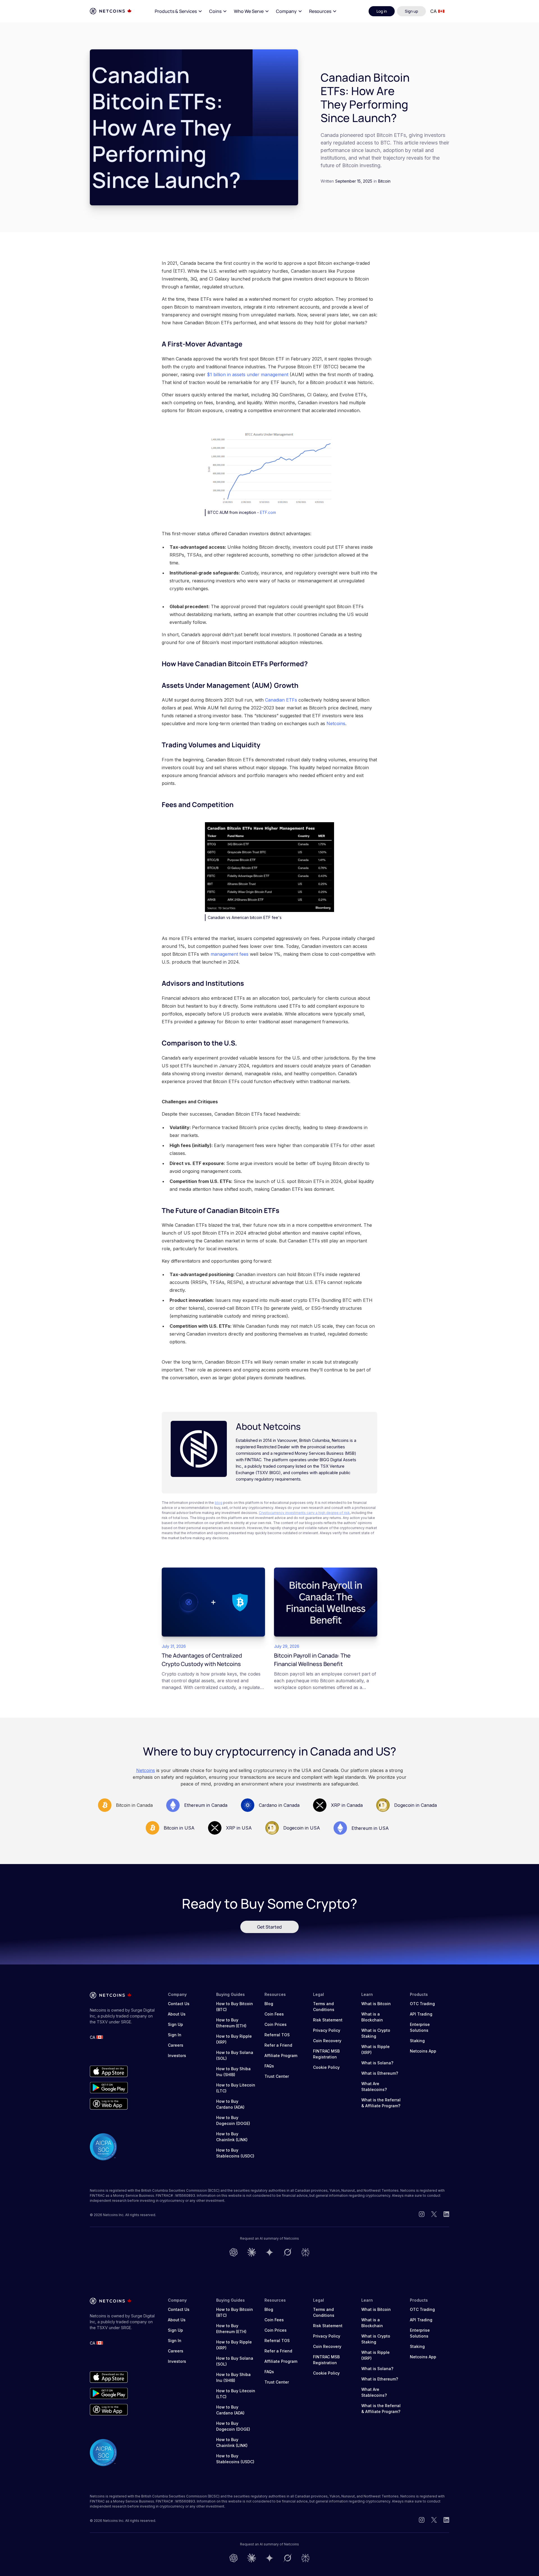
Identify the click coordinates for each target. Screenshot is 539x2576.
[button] (179, 11)
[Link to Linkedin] (446, 2215)
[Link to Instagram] (422, 2215)
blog (219, 1503)
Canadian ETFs (281, 700)
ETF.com (268, 512)
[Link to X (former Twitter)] (434, 2215)
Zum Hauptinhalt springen (37, 11)
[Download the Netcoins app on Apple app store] (109, 2071)
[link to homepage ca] (111, 11)
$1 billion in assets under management (247, 374)
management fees (229, 954)
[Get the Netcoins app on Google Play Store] (109, 2088)
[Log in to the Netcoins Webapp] (109, 2104)
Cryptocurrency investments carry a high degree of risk (304, 1513)
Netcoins (336, 723)
